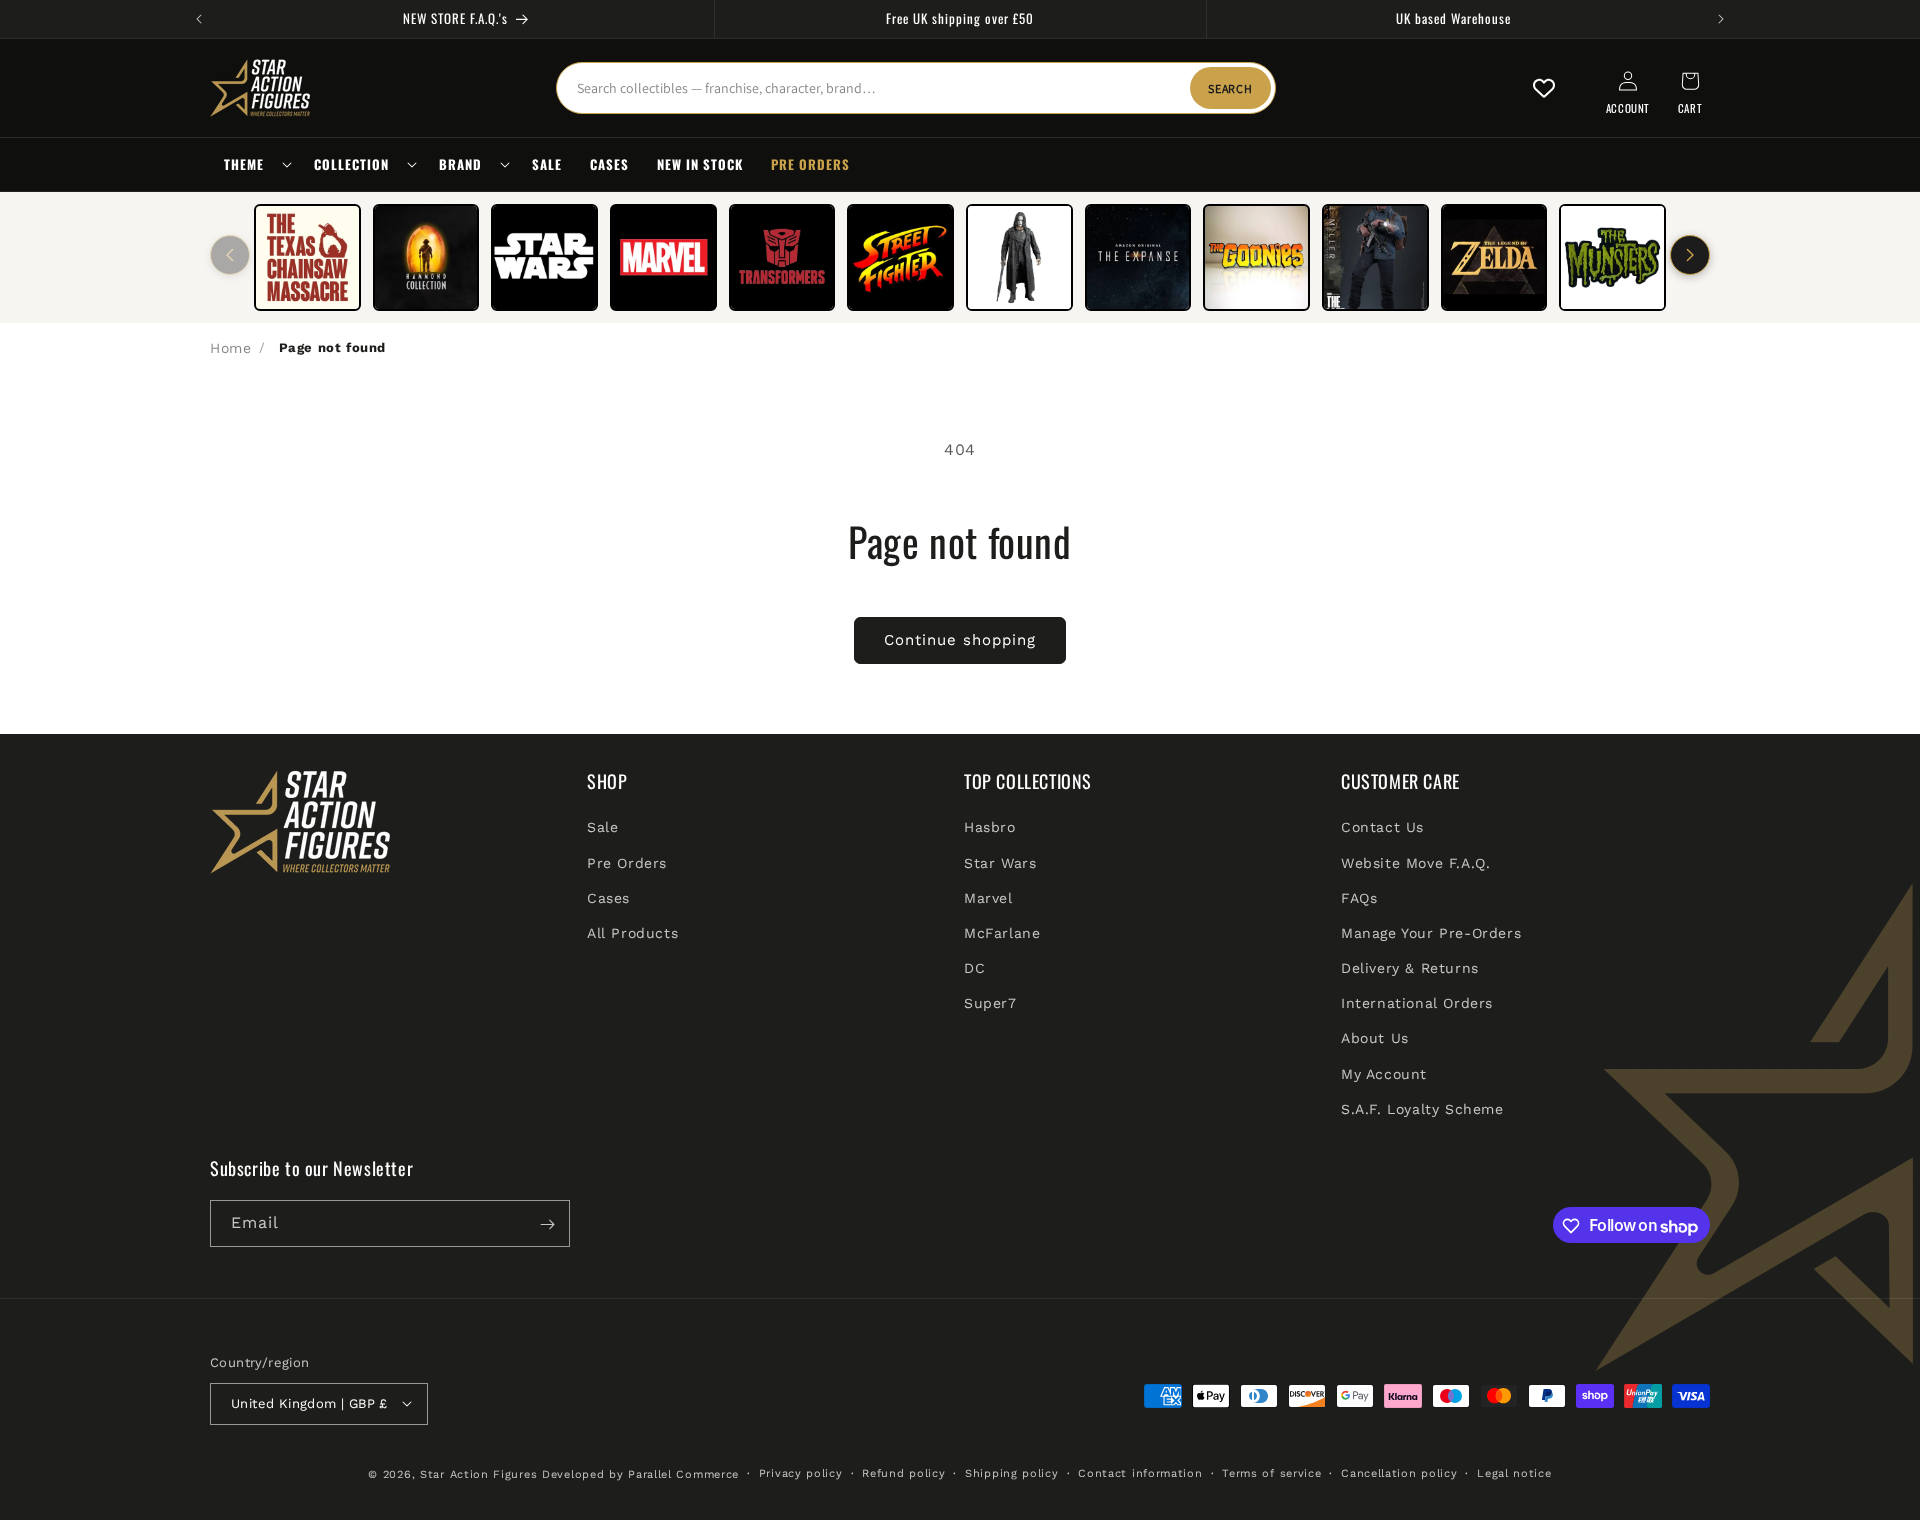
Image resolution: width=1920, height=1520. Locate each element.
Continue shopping (960, 640)
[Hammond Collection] (426, 257)
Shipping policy (1012, 1472)
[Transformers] (782, 257)
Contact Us (1382, 828)
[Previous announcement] (199, 19)
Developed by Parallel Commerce (640, 1473)
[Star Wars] (544, 257)
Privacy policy (801, 1472)
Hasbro (990, 828)
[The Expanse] (1138, 257)
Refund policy (903, 1472)
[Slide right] (1690, 255)
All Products (632, 933)
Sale (602, 828)
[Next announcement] (1721, 19)
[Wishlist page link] (1544, 88)
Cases (608, 898)
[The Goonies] (1256, 257)
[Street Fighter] (900, 257)
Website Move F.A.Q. (1415, 863)
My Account (1384, 1074)
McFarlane (1002, 933)
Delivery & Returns (1410, 968)
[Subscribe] (547, 1224)
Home (230, 348)
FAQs (1359, 898)
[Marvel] (663, 257)
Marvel (988, 898)
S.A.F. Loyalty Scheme (1422, 1109)
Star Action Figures (478, 1473)
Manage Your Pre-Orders (1431, 933)
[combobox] (916, 88)
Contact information (1140, 1472)
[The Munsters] (1612, 257)
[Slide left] (230, 255)
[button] (255, 164)
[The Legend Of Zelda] (1494, 257)
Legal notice (1514, 1472)
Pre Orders (627, 863)
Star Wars (1000, 863)
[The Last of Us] (1375, 257)
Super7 (990, 1004)
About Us (1375, 1039)
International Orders (1417, 1004)
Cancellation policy (1399, 1472)
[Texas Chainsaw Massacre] (307, 257)
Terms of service (1271, 1472)
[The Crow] (1019, 257)
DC (974, 968)
